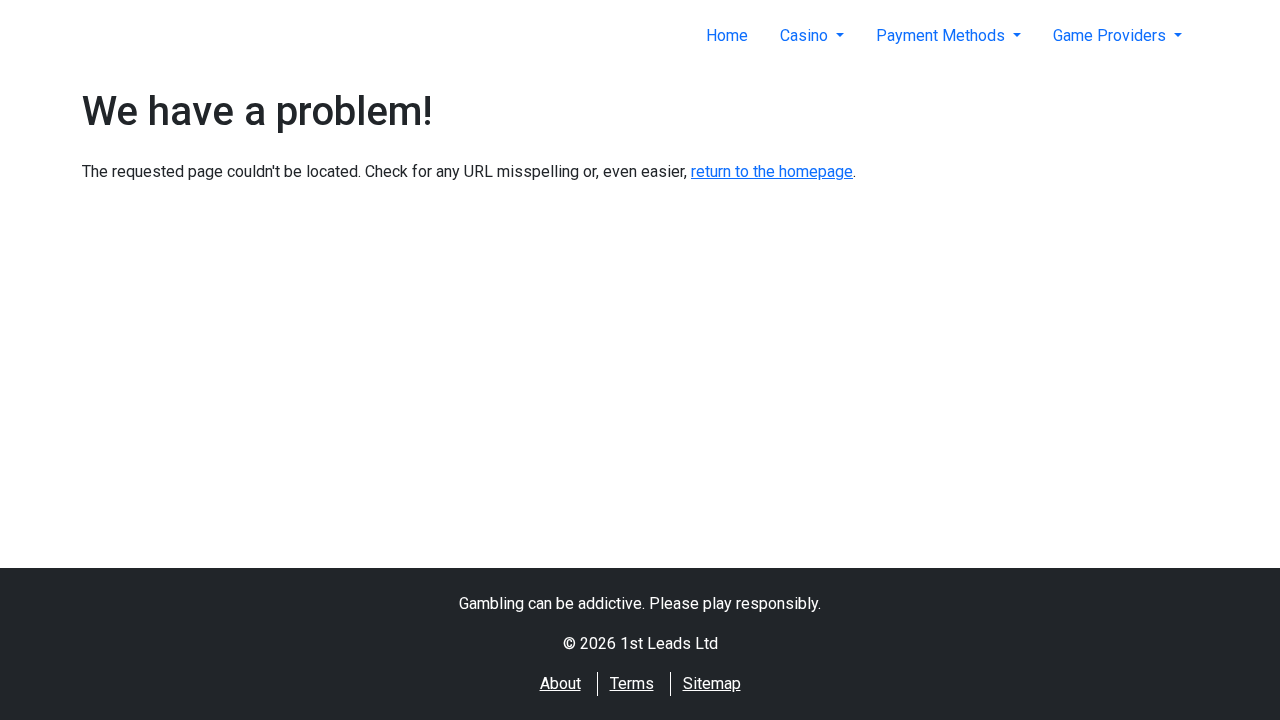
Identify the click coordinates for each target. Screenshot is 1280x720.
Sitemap (712, 683)
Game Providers (1111, 35)
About (560, 683)
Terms (632, 683)
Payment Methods (942, 35)
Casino (806, 35)
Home (727, 35)
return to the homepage (772, 171)
